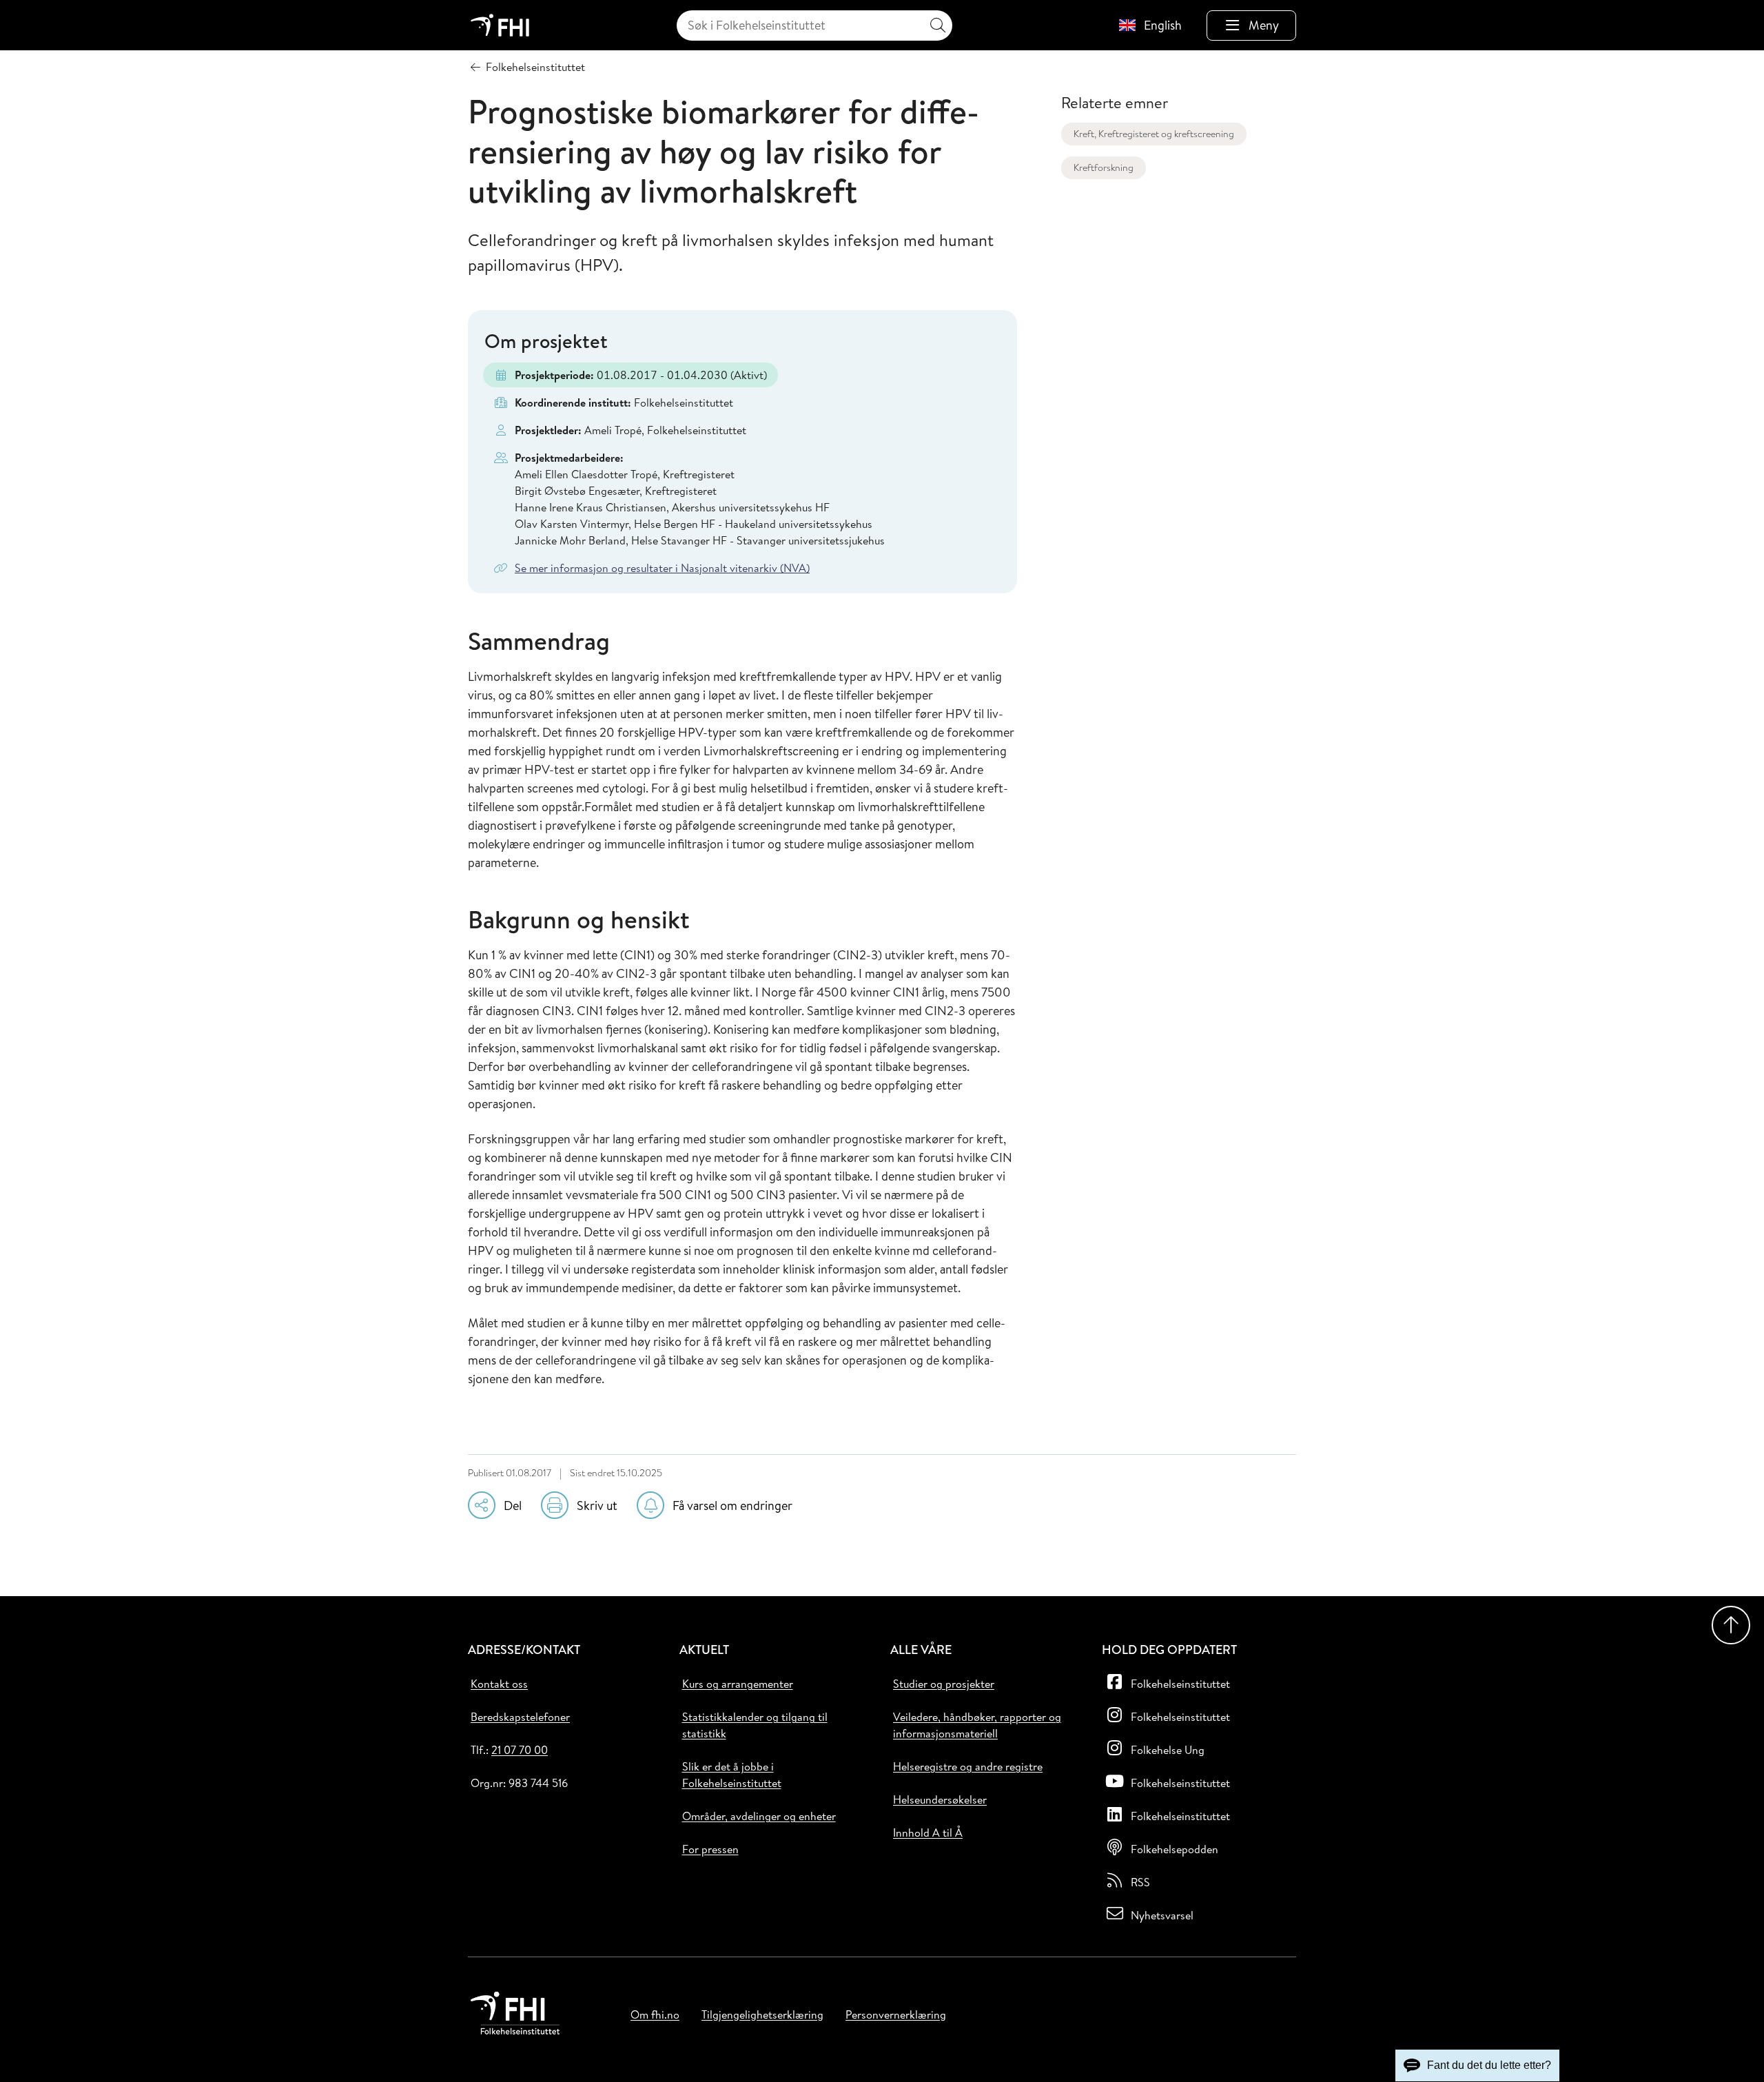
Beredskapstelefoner (520, 1717)
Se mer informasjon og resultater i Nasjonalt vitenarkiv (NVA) (662, 568)
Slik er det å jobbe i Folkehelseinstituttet (732, 1775)
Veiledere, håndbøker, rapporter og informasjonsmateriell (977, 1725)
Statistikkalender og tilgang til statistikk (755, 1725)
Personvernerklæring (896, 2014)
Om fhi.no (655, 2014)
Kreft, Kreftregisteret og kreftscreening (1154, 134)
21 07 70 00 (520, 1750)
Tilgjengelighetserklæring (762, 2014)
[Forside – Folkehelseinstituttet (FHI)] (500, 25)
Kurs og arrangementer (738, 1684)
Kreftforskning (1104, 167)
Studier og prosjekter (944, 1684)
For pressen (710, 1849)
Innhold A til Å (928, 1833)
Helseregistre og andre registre (968, 1766)
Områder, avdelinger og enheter (759, 1816)
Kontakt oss (499, 1684)
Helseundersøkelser (940, 1799)
